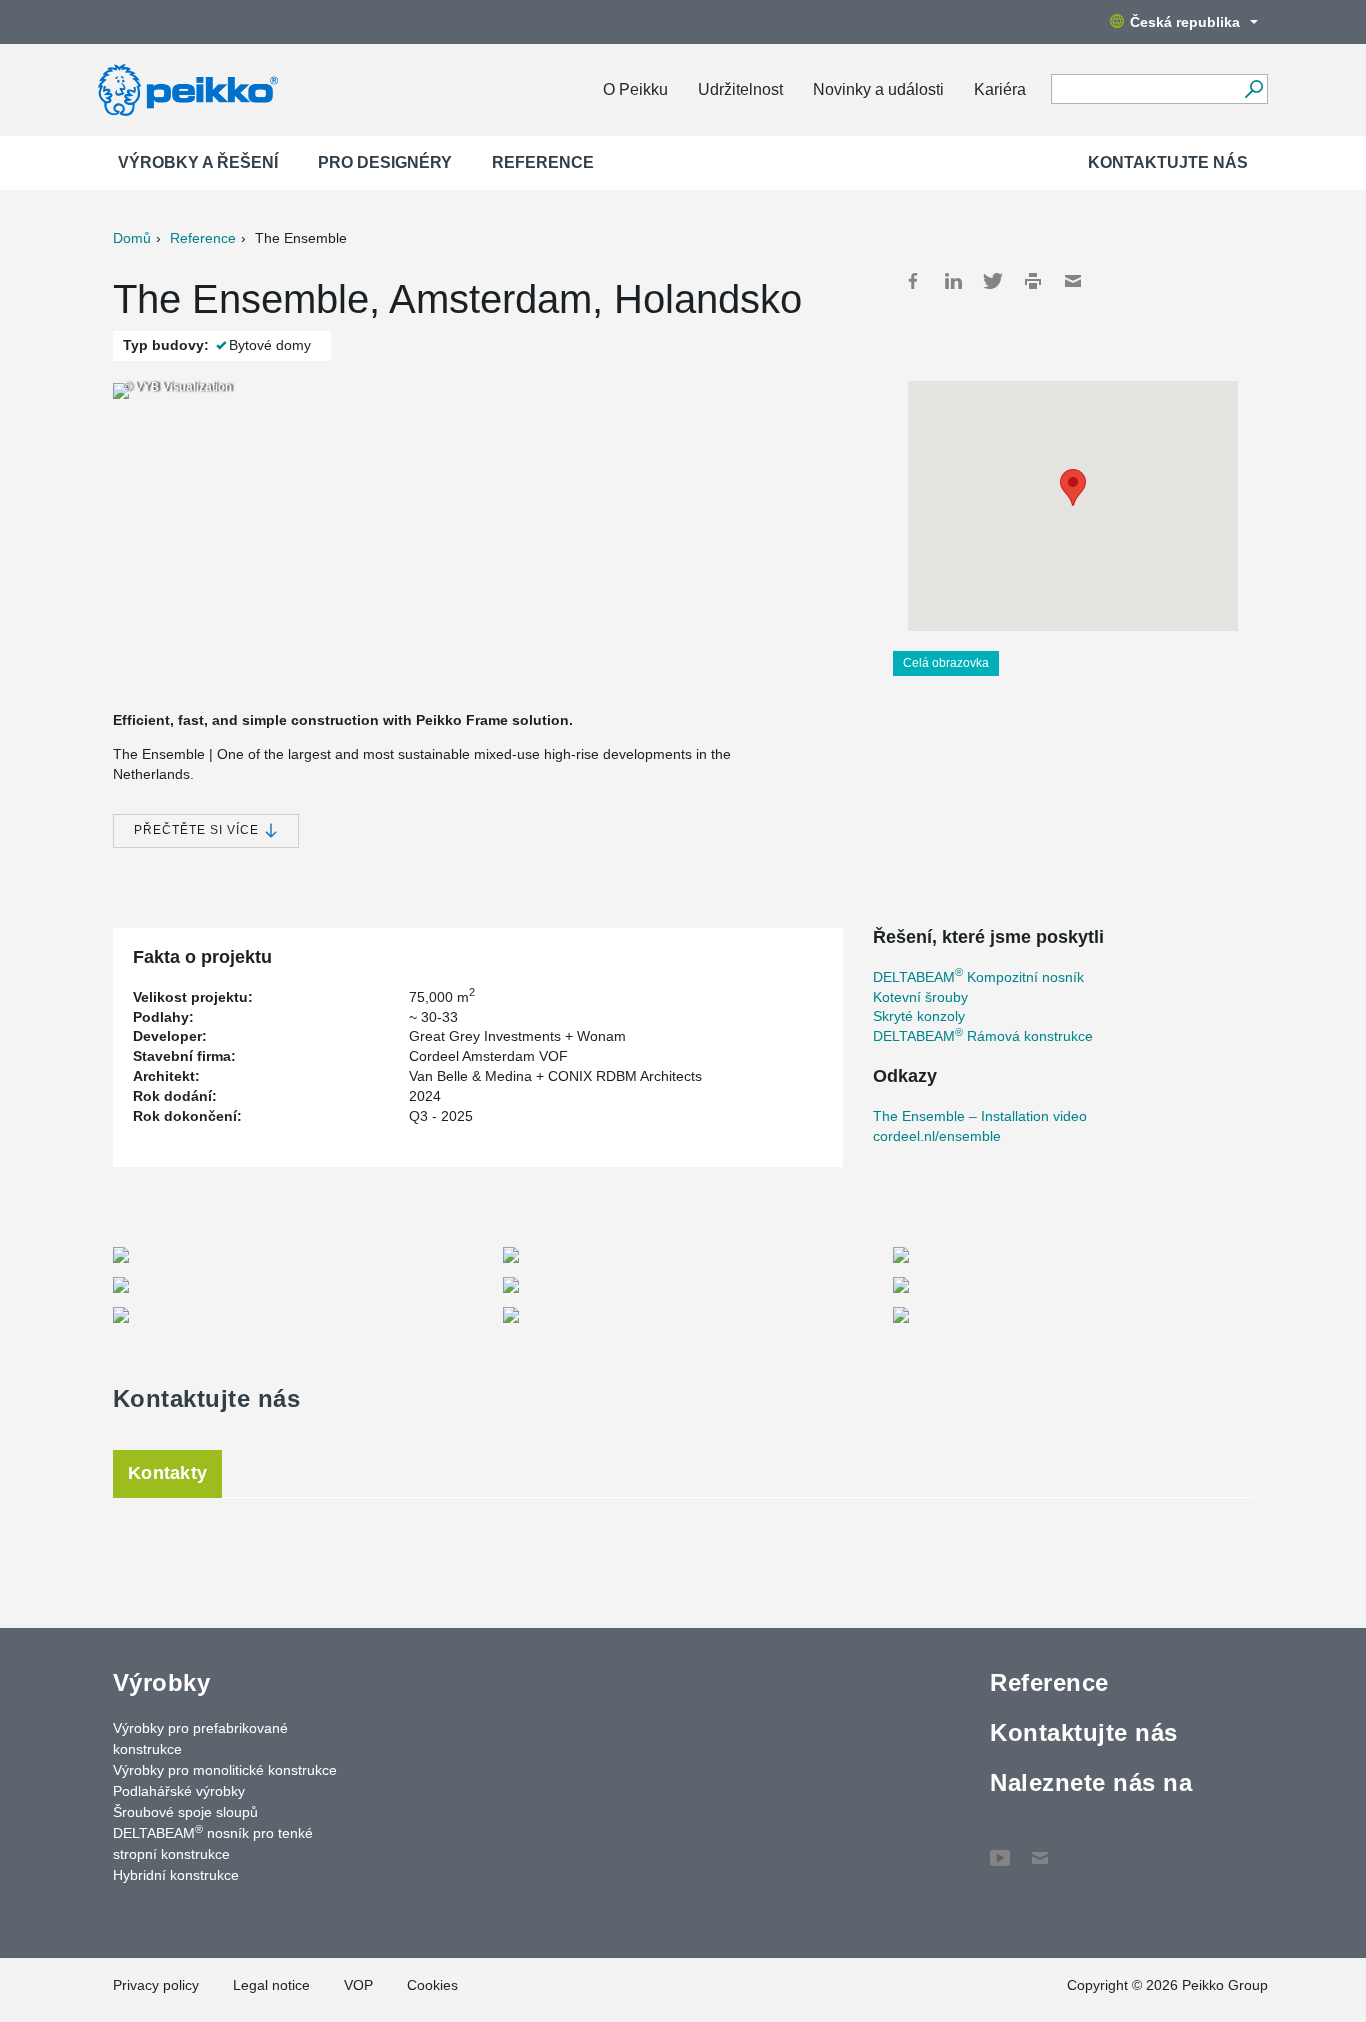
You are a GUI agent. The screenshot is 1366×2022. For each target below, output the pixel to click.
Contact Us (1040, 1848)
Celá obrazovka (946, 663)
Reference (543, 162)
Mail (1073, 281)
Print (1033, 281)
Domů (132, 238)
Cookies (432, 1985)
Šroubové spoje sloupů (185, 1812)
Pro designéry (385, 162)
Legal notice (271, 1985)
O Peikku (635, 89)
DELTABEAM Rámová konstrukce (983, 1036)
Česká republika (1185, 22)
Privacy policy (156, 1985)
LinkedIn (953, 281)
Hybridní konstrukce (176, 1875)
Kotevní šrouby (920, 997)
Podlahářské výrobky (179, 1791)
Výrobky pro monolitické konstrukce (225, 1770)
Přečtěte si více (198, 830)
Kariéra (1000, 89)
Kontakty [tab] (167, 1473)
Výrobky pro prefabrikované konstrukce (200, 1738)
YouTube (1000, 1848)
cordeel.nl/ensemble (937, 1136)
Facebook (913, 281)
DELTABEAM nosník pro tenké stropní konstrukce (213, 1842)
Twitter (993, 281)
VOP (358, 1985)
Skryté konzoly (919, 1016)
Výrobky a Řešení (198, 162)
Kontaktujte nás (1168, 162)
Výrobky (161, 1682)
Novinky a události (878, 89)
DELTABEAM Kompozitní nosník (978, 977)
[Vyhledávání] (1253, 89)
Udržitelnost (740, 89)
